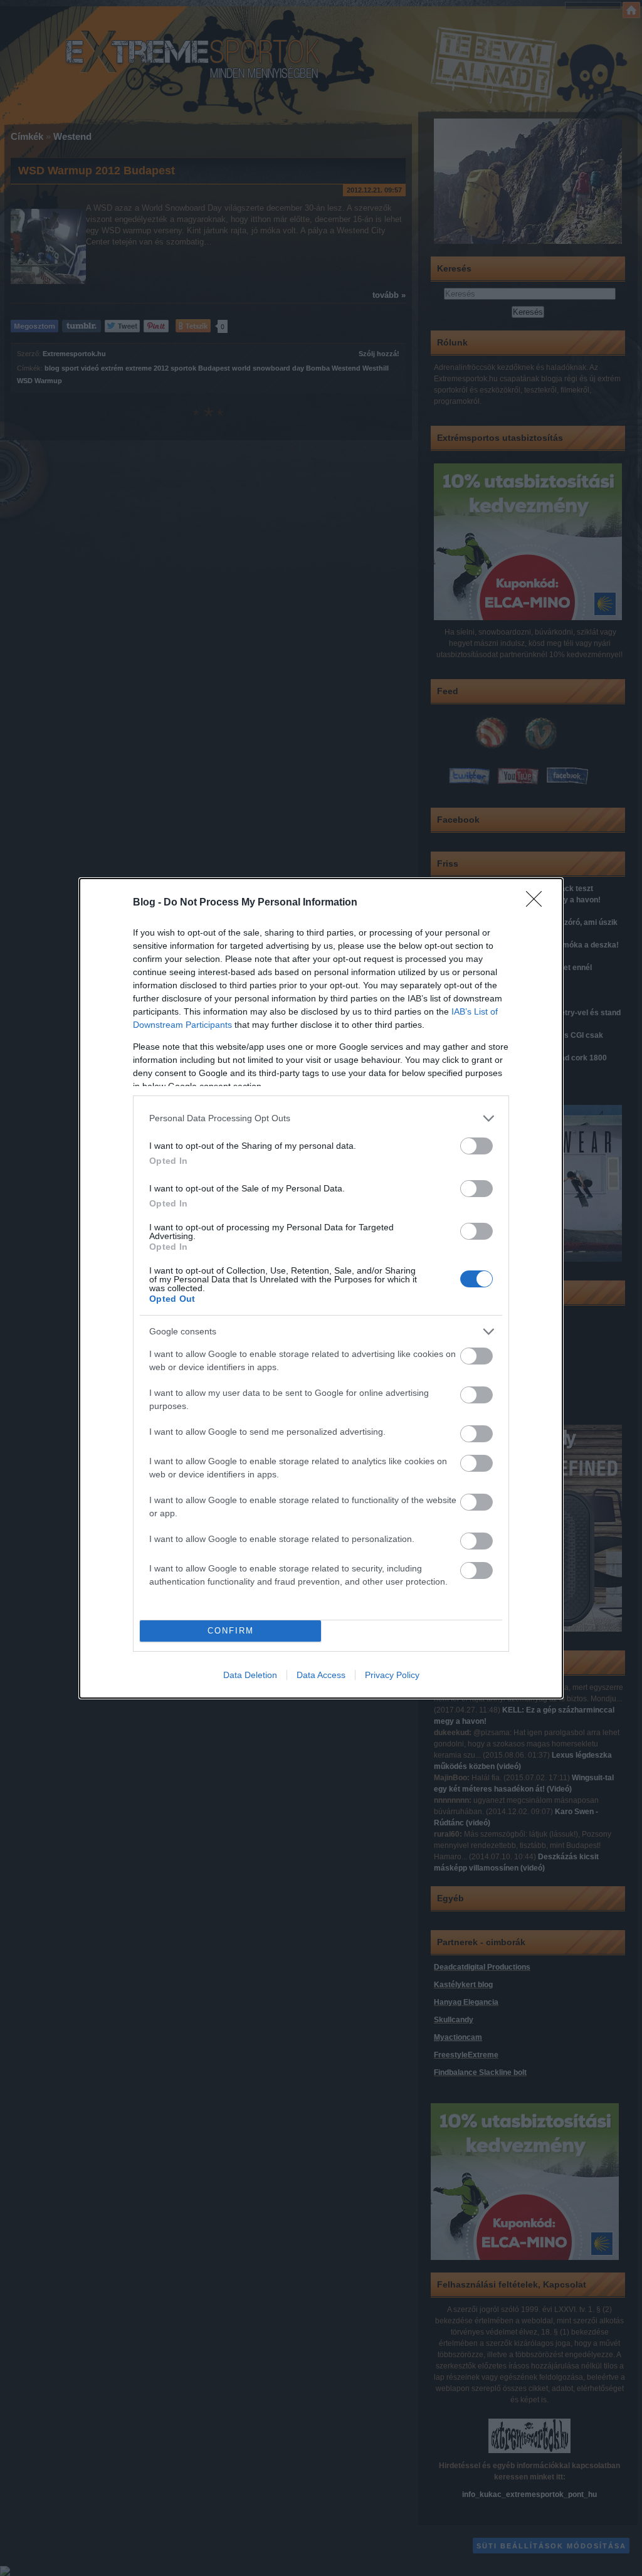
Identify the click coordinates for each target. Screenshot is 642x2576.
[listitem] (321, 1118)
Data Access (321, 1675)
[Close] (538, 903)
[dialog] (321, 1288)
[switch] (476, 1146)
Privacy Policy (392, 1675)
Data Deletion (250, 1675)
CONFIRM (231, 1631)
